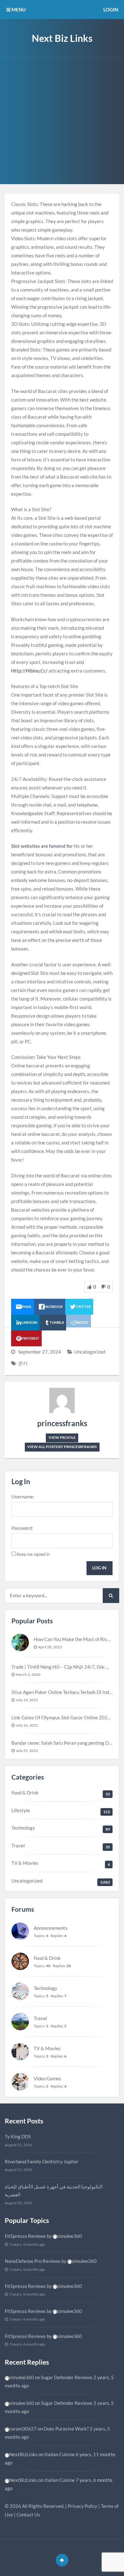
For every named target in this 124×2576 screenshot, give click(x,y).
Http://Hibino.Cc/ (29, 671)
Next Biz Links (62, 38)
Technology (23, 1828)
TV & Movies (25, 1863)
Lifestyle (21, 1810)
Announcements (51, 1928)
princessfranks (62, 1423)
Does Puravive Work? (66, 2429)
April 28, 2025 (50, 1647)
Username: (23, 1497)
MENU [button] (18, 10)
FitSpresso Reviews (25, 2236)
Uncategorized (90, 1352)
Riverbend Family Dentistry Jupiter (42, 2161)
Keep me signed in (33, 1554)
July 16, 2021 (27, 1725)
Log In (99, 1568)
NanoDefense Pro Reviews (33, 2261)
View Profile (62, 1437)
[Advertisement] (62, 122)
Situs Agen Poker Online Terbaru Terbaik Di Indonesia (68, 1692)
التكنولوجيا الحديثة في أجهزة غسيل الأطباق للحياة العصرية (54, 2191)
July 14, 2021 (27, 1700)
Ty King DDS (18, 2136)
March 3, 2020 (28, 1674)
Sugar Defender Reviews (67, 2377)
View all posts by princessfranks (62, 1447)
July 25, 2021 (27, 1751)
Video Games (48, 2078)
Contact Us (28, 2515)
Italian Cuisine (60, 2454)
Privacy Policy (83, 2506)
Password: (22, 1528)
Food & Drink (25, 1793)
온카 (23, 1363)
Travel (18, 1845)
